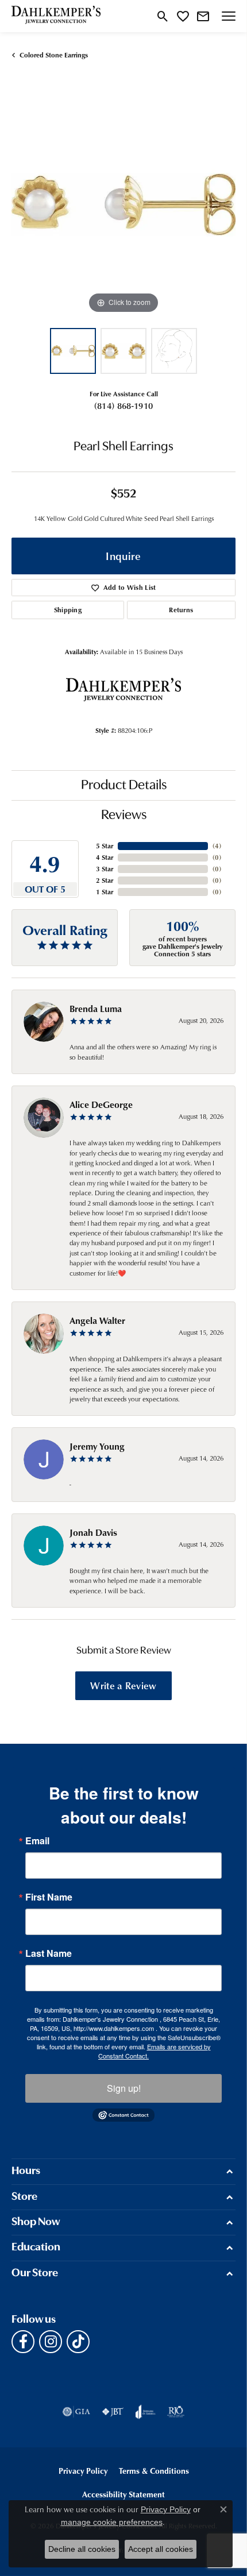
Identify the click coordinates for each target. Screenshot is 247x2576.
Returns (181, 610)
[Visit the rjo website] (176, 2412)
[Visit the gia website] (76, 2412)
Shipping (68, 610)
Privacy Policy (83, 2471)
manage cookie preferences (112, 2522)
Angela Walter (97, 1320)
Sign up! (124, 2088)
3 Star (105, 869)
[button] (163, 16)
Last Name (49, 1953)
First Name (49, 1897)
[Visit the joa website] (146, 2412)
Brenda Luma (96, 1009)
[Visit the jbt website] (113, 2412)
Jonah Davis (93, 1532)
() (217, 846)
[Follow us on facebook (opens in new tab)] (23, 2342)
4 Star (105, 857)
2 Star (105, 880)
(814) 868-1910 (123, 405)
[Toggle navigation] (229, 16)
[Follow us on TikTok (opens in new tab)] (78, 2342)
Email (37, 1841)
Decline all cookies (82, 2549)
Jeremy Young (97, 1446)
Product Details (124, 786)
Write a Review (123, 1685)
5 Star (105, 846)
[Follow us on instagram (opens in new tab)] (51, 2342)
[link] (203, 16)
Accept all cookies (161, 2549)
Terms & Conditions (154, 2471)
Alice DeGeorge (101, 1104)
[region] (123, 204)
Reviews (124, 816)
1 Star (105, 892)
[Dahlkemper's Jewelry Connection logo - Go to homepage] (56, 16)
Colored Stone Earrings (54, 55)
